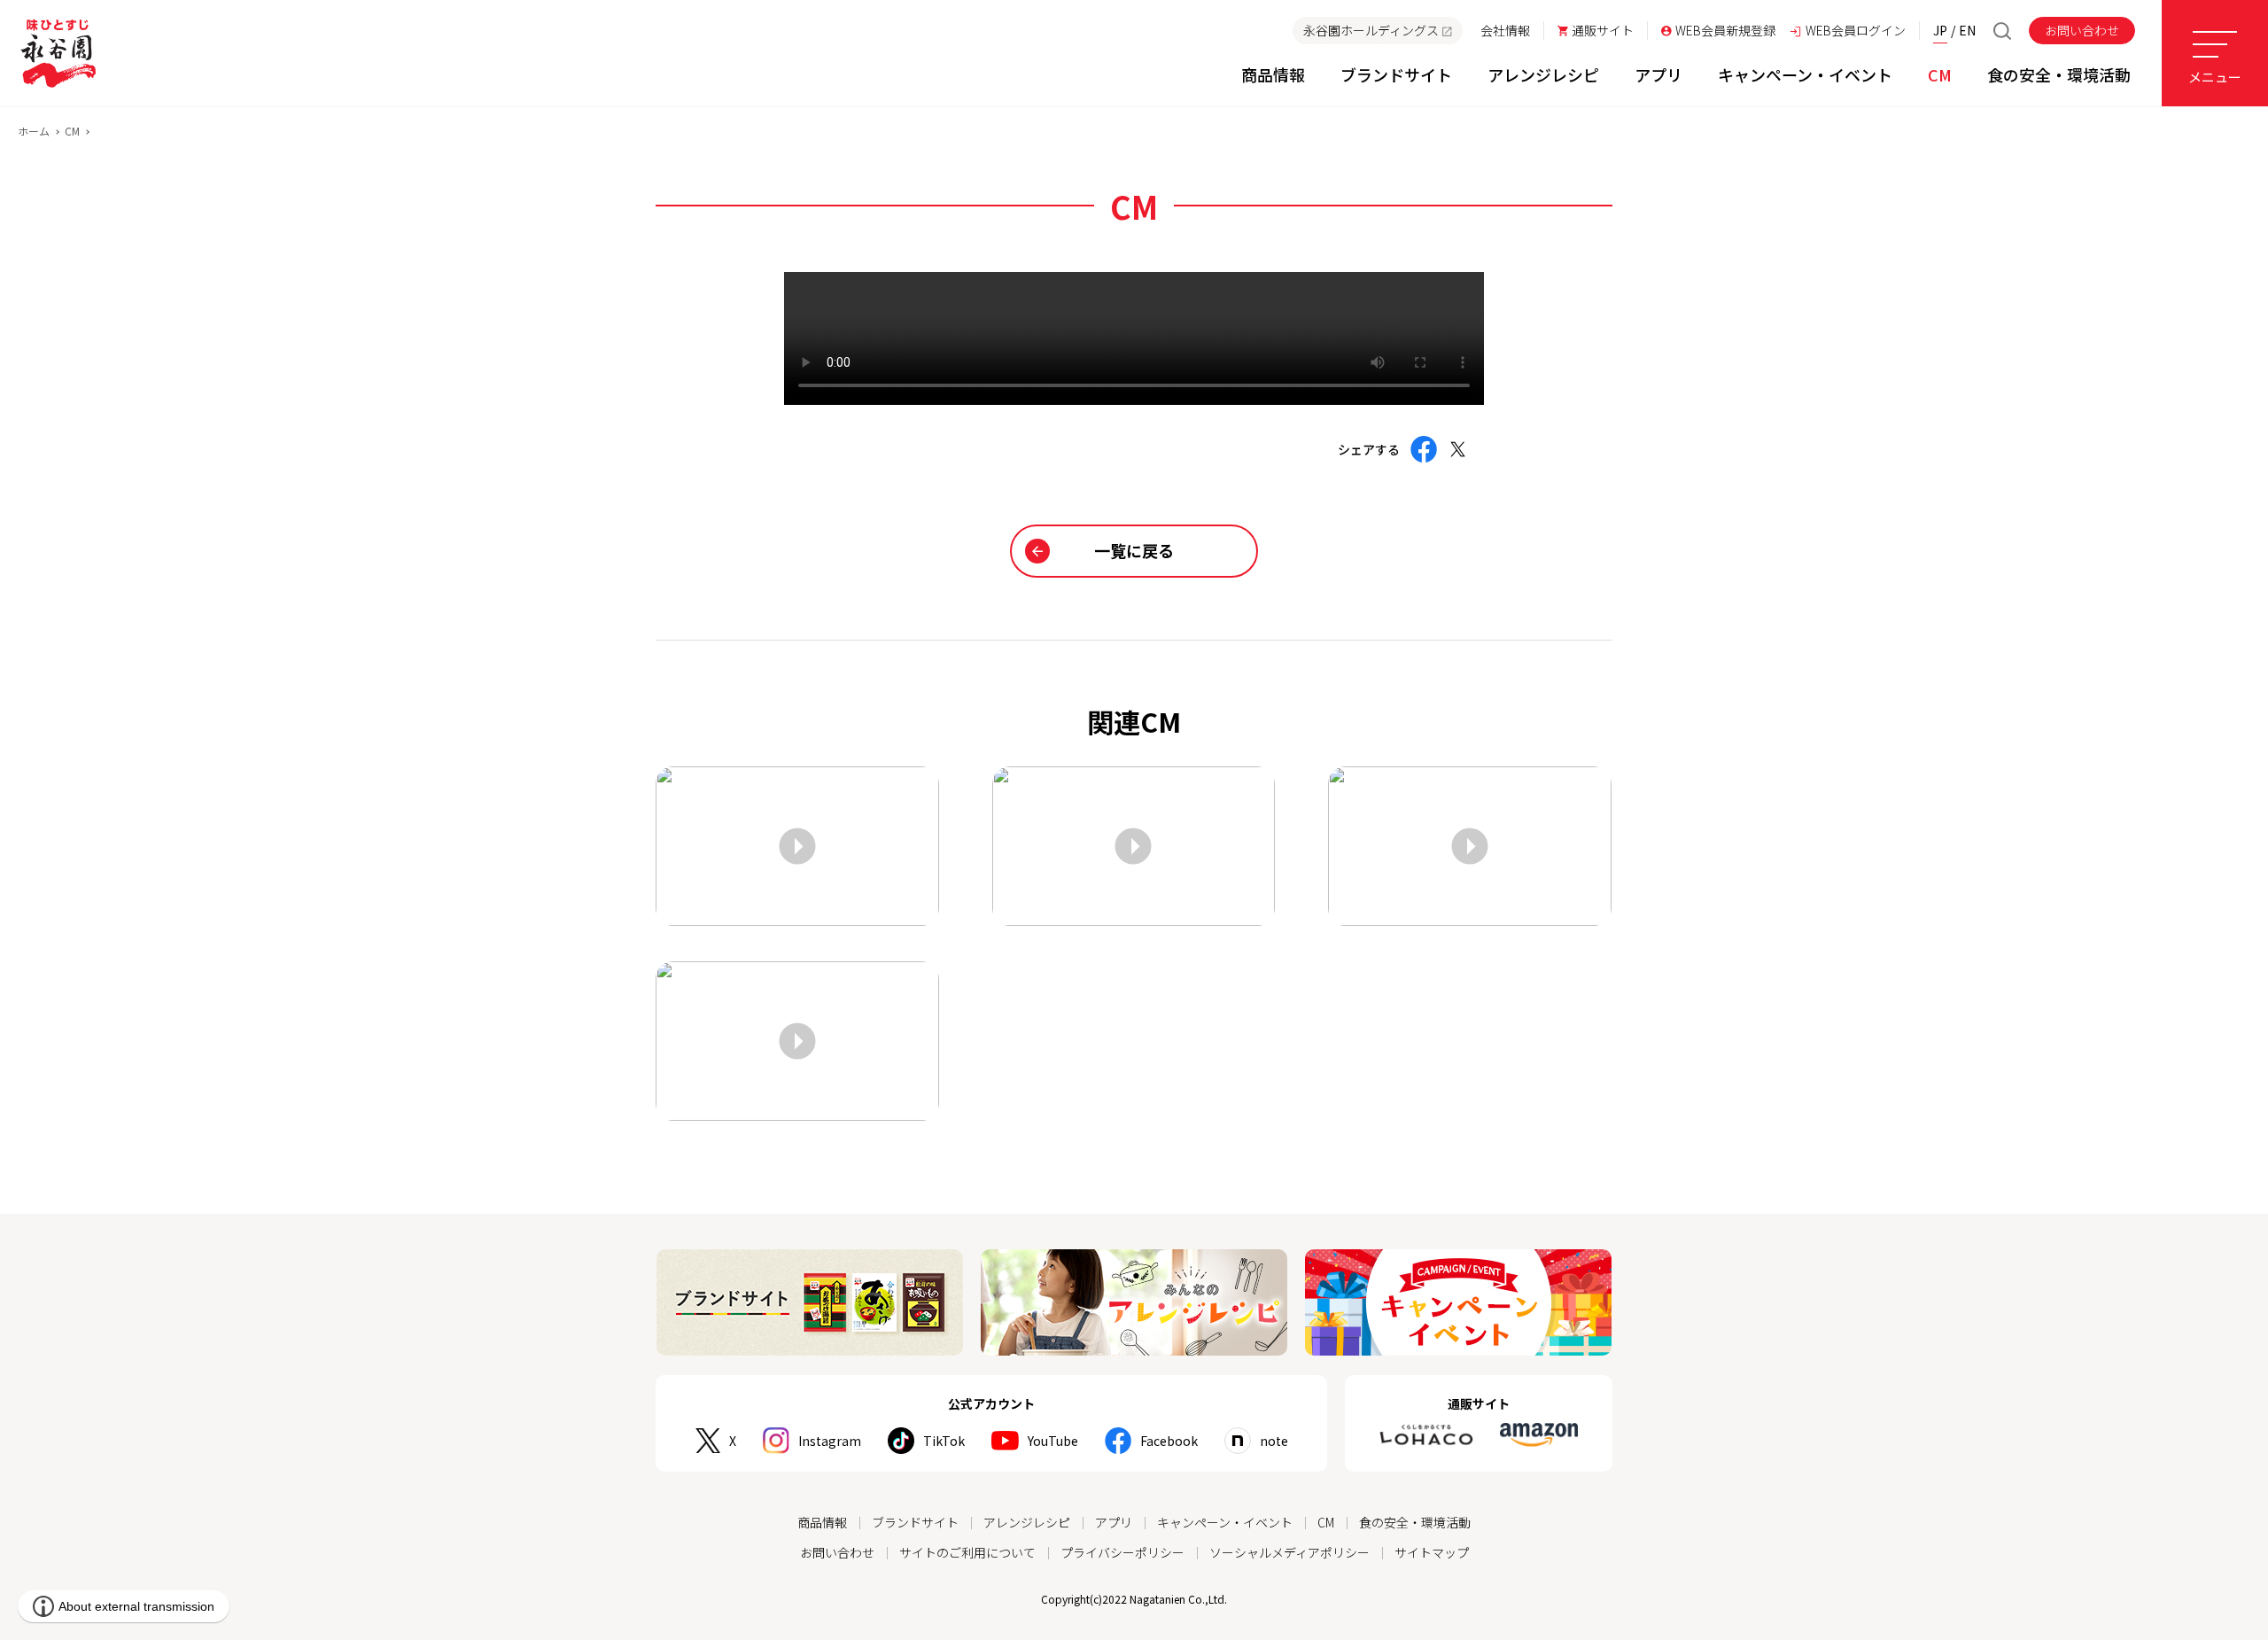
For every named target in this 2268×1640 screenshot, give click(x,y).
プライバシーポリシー (1122, 1552)
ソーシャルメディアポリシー (1289, 1552)
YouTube (1053, 1441)
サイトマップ (1432, 1552)
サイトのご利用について (967, 1552)
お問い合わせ (2082, 30)
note (1274, 1441)
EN (1967, 30)
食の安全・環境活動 (1415, 1522)
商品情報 (822, 1522)
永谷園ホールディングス (1371, 30)
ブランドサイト (915, 1522)
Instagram (830, 1441)
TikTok (944, 1441)
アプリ (1114, 1522)
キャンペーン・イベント (1225, 1522)
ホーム (34, 131)
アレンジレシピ (1027, 1522)
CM (72, 131)
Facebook (1169, 1441)
